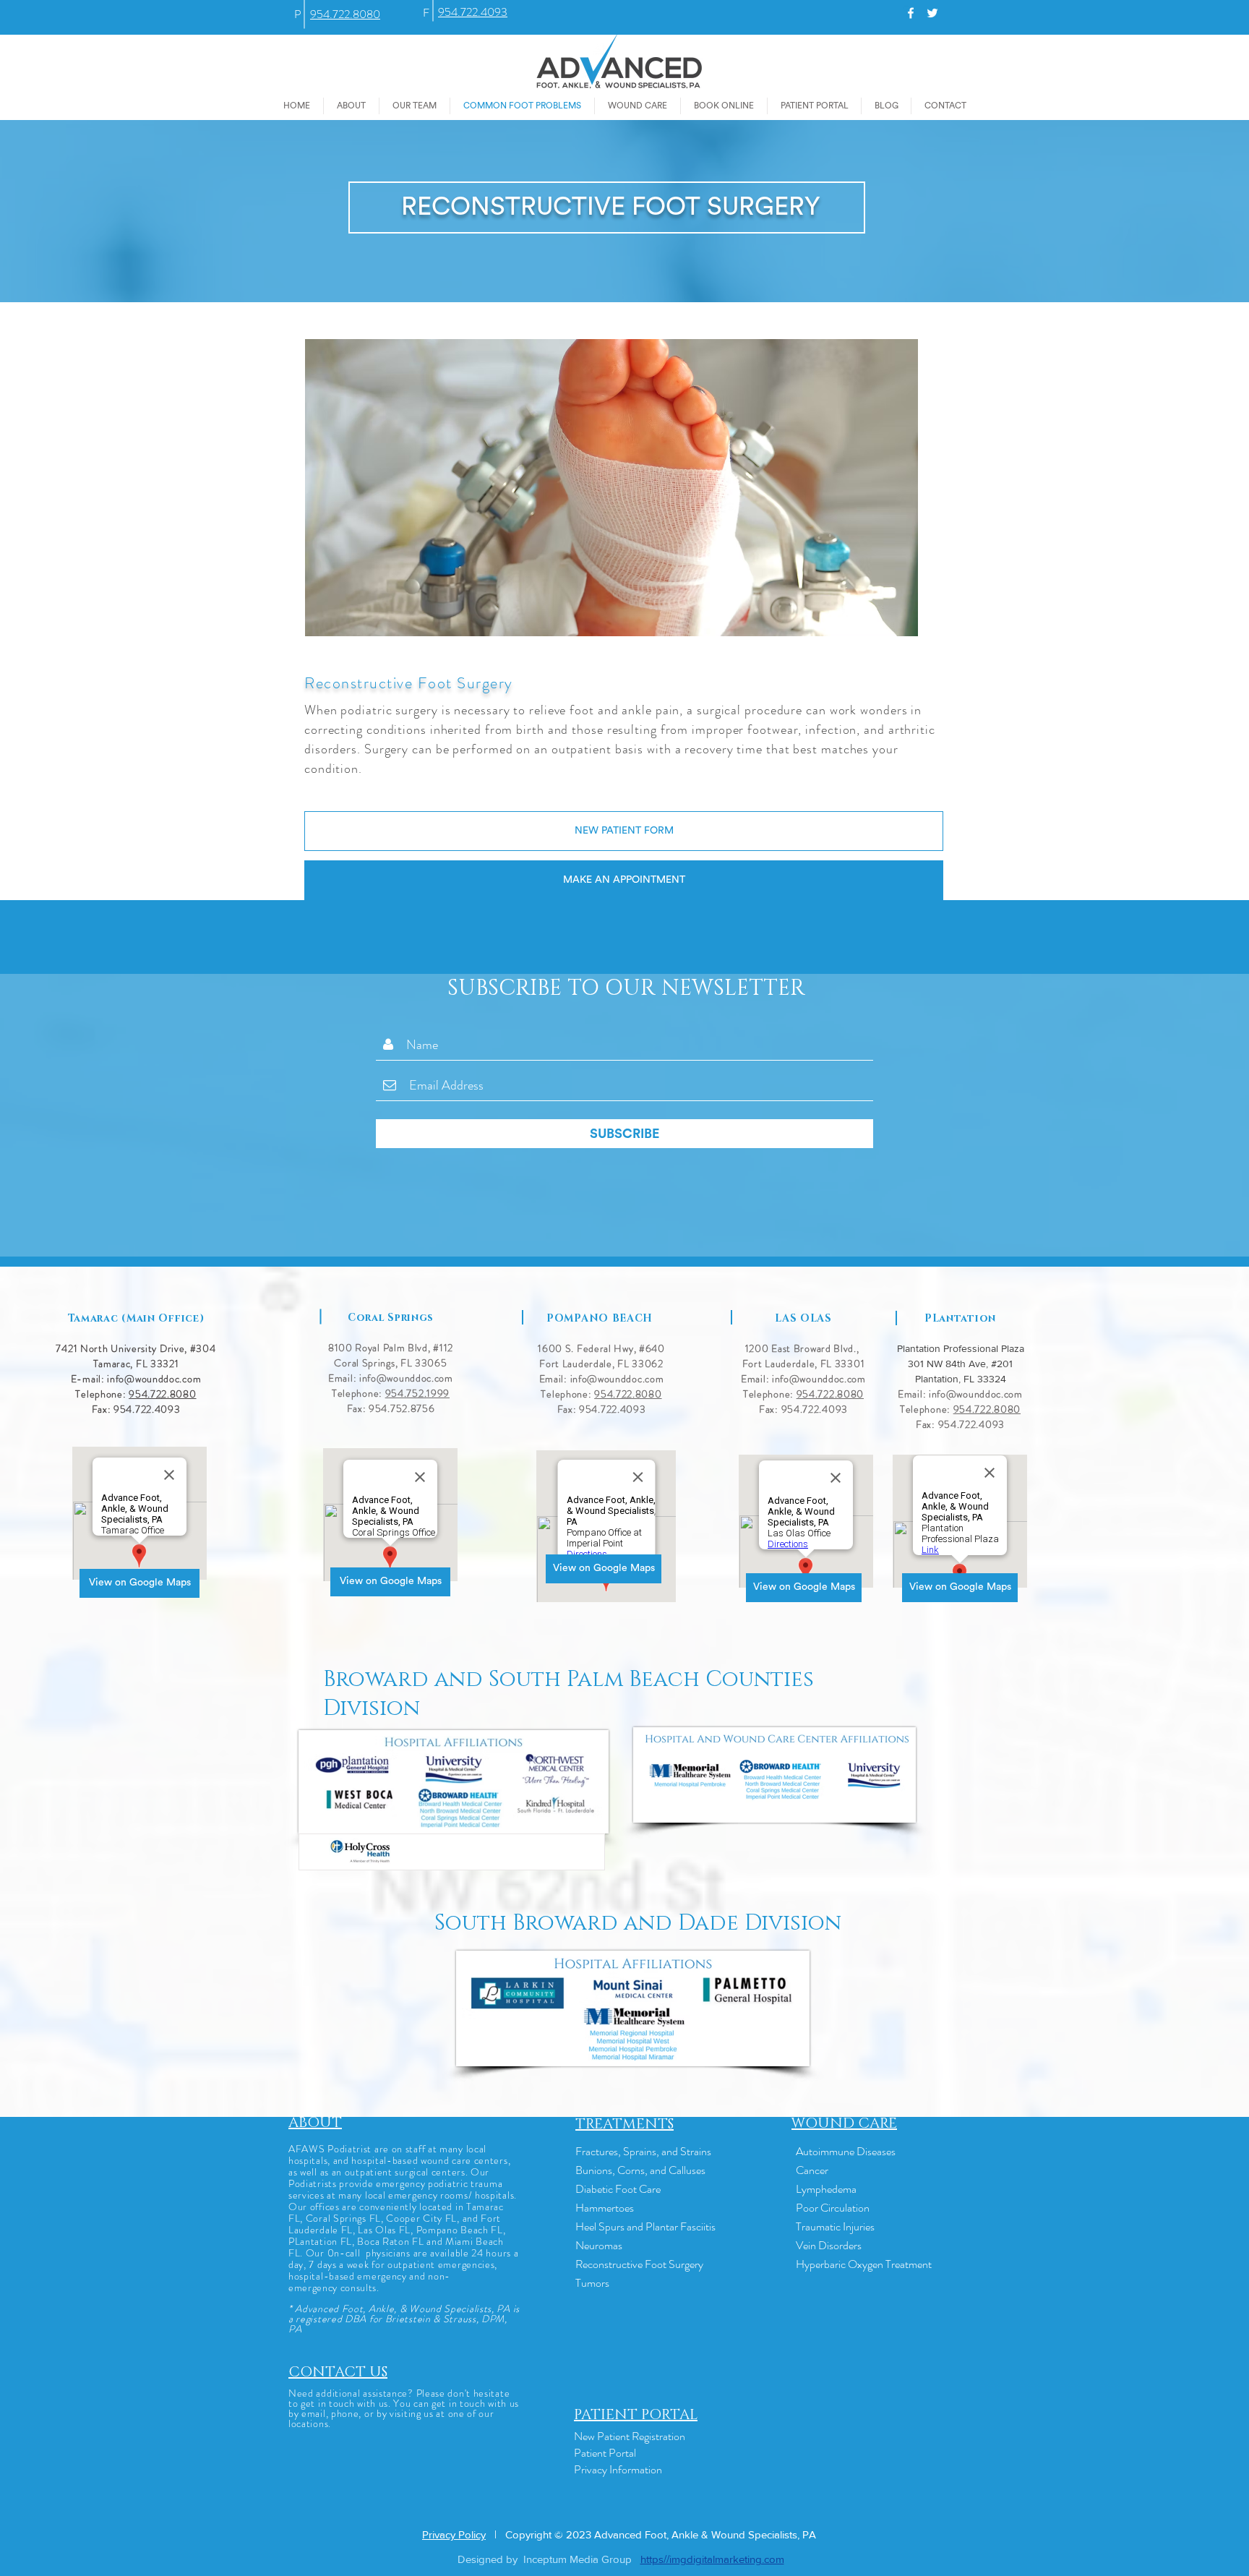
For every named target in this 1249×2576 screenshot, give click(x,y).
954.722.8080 (162, 1394)
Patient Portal (605, 2453)
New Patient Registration (630, 2436)
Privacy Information (618, 2469)
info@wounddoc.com (154, 1379)
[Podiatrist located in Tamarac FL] (911, 13)
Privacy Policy (454, 2534)
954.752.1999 (417, 1393)
